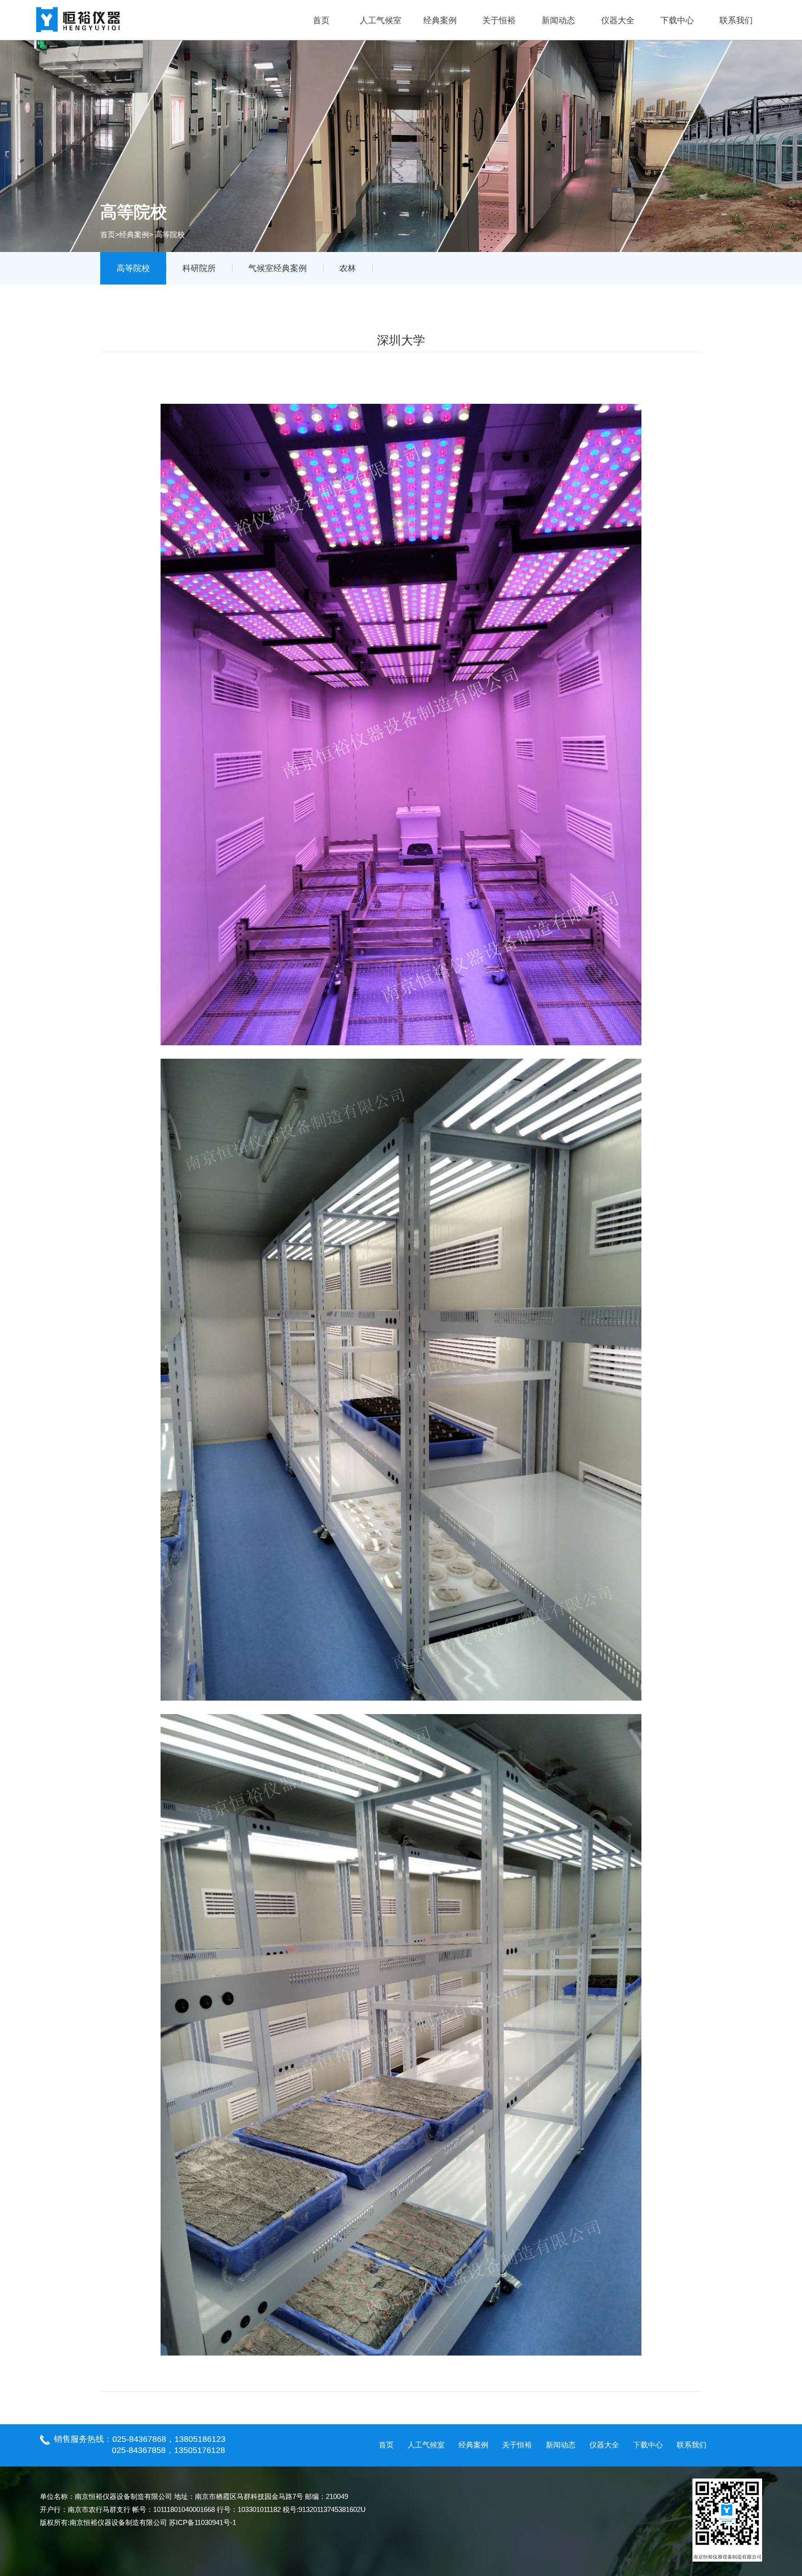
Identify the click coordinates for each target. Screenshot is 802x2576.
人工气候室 (381, 20)
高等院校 (133, 268)
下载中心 (677, 20)
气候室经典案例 (278, 268)
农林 (348, 268)
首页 (321, 20)
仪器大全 (618, 20)
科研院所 (199, 268)
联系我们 (736, 20)
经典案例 (440, 20)
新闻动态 (558, 20)
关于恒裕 (499, 20)
